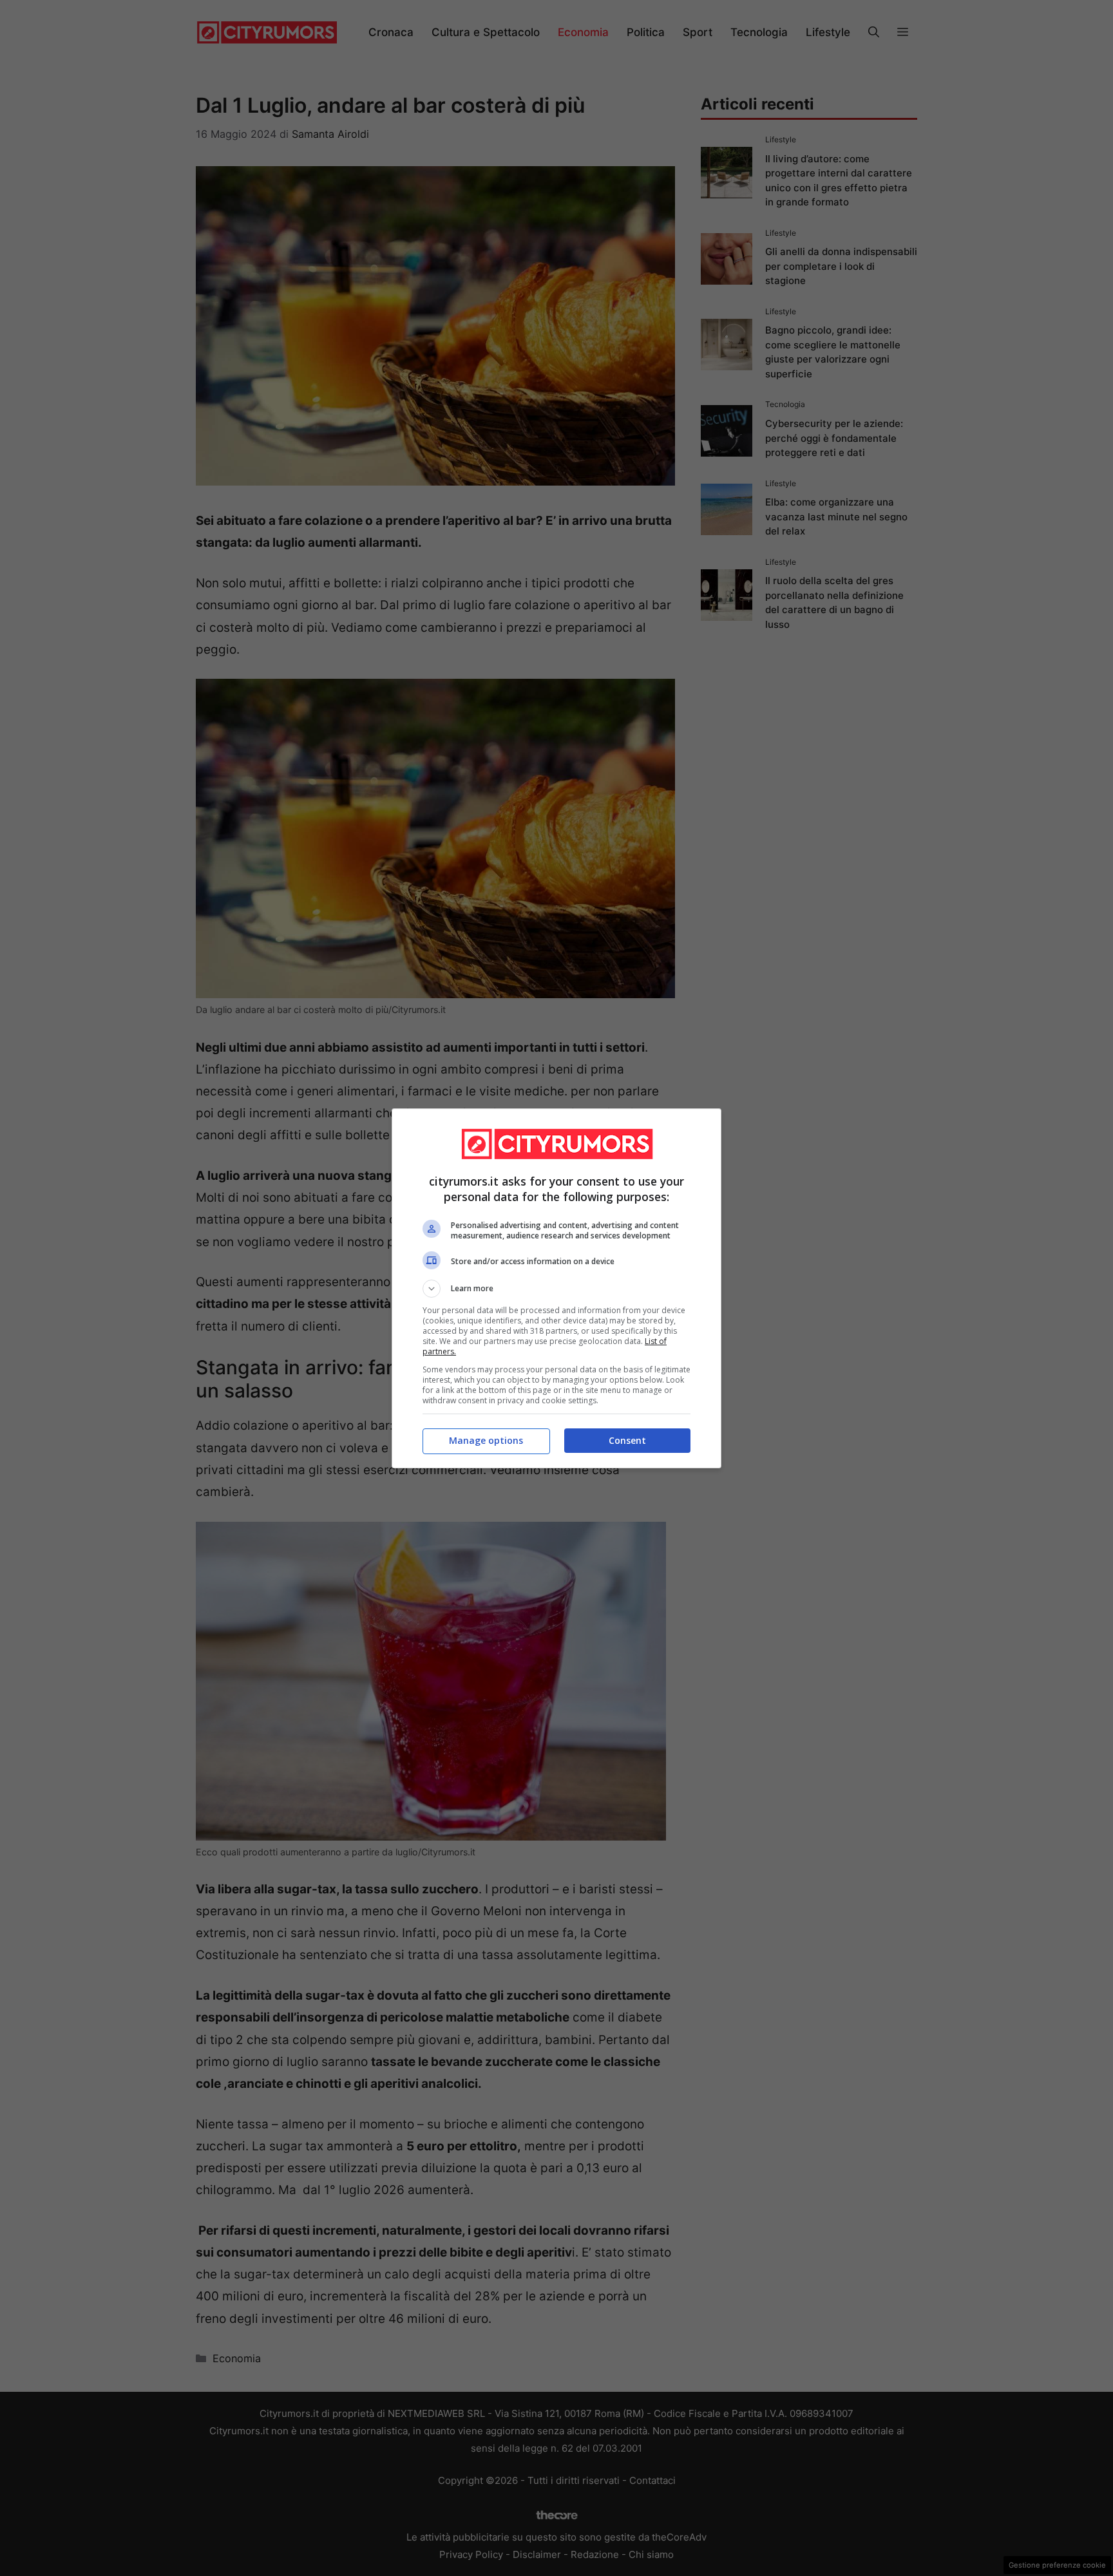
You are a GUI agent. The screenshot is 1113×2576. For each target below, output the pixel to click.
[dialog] (556, 1288)
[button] (556, 1289)
